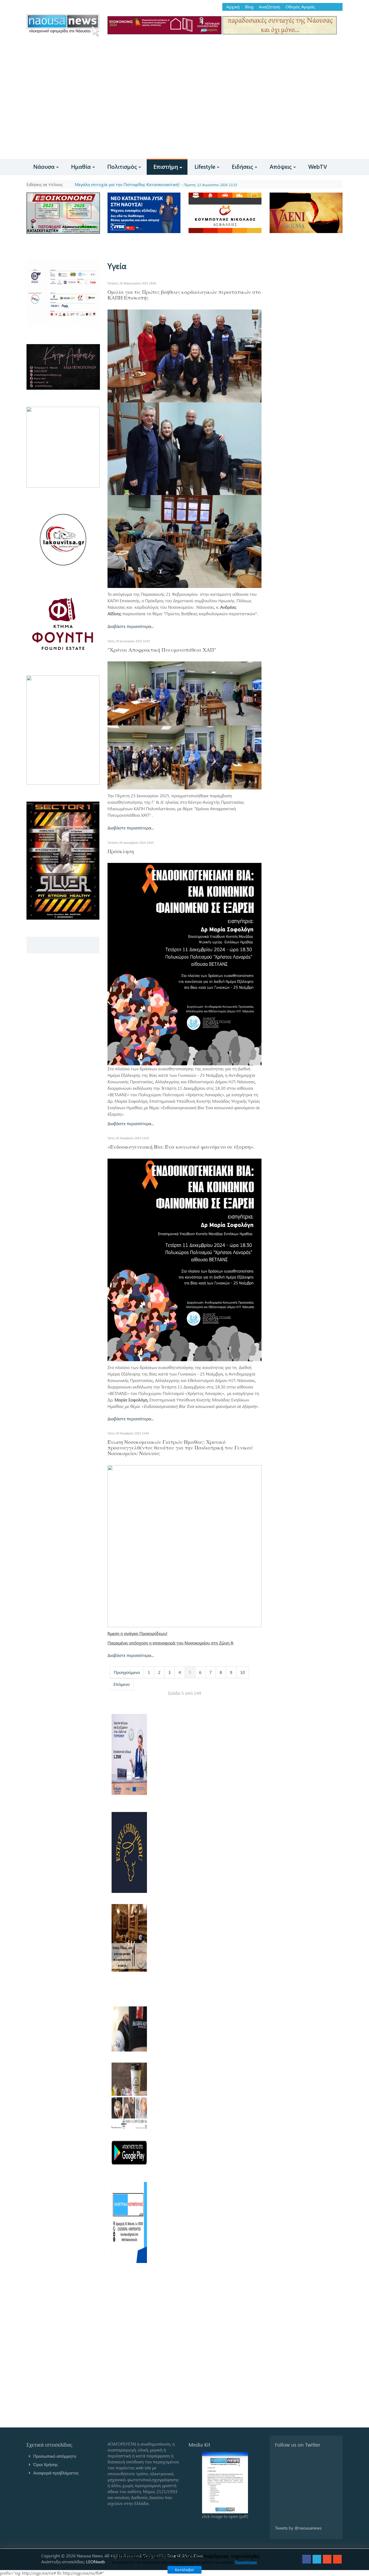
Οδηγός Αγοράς (300, 7)
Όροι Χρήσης (46, 2464)
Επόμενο (122, 1684)
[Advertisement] (185, 118)
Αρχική (233, 7)
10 (243, 1672)
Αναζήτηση (269, 7)
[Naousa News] (63, 25)
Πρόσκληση (121, 851)
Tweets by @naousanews (298, 2528)
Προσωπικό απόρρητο (55, 2456)
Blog (249, 7)
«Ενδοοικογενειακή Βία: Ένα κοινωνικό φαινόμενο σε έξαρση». (181, 1147)
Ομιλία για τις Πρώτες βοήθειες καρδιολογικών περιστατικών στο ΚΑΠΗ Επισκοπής (184, 295)
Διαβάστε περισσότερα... (131, 626)
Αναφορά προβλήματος (56, 2473)
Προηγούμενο (127, 1672)
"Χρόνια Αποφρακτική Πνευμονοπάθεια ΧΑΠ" (162, 650)
